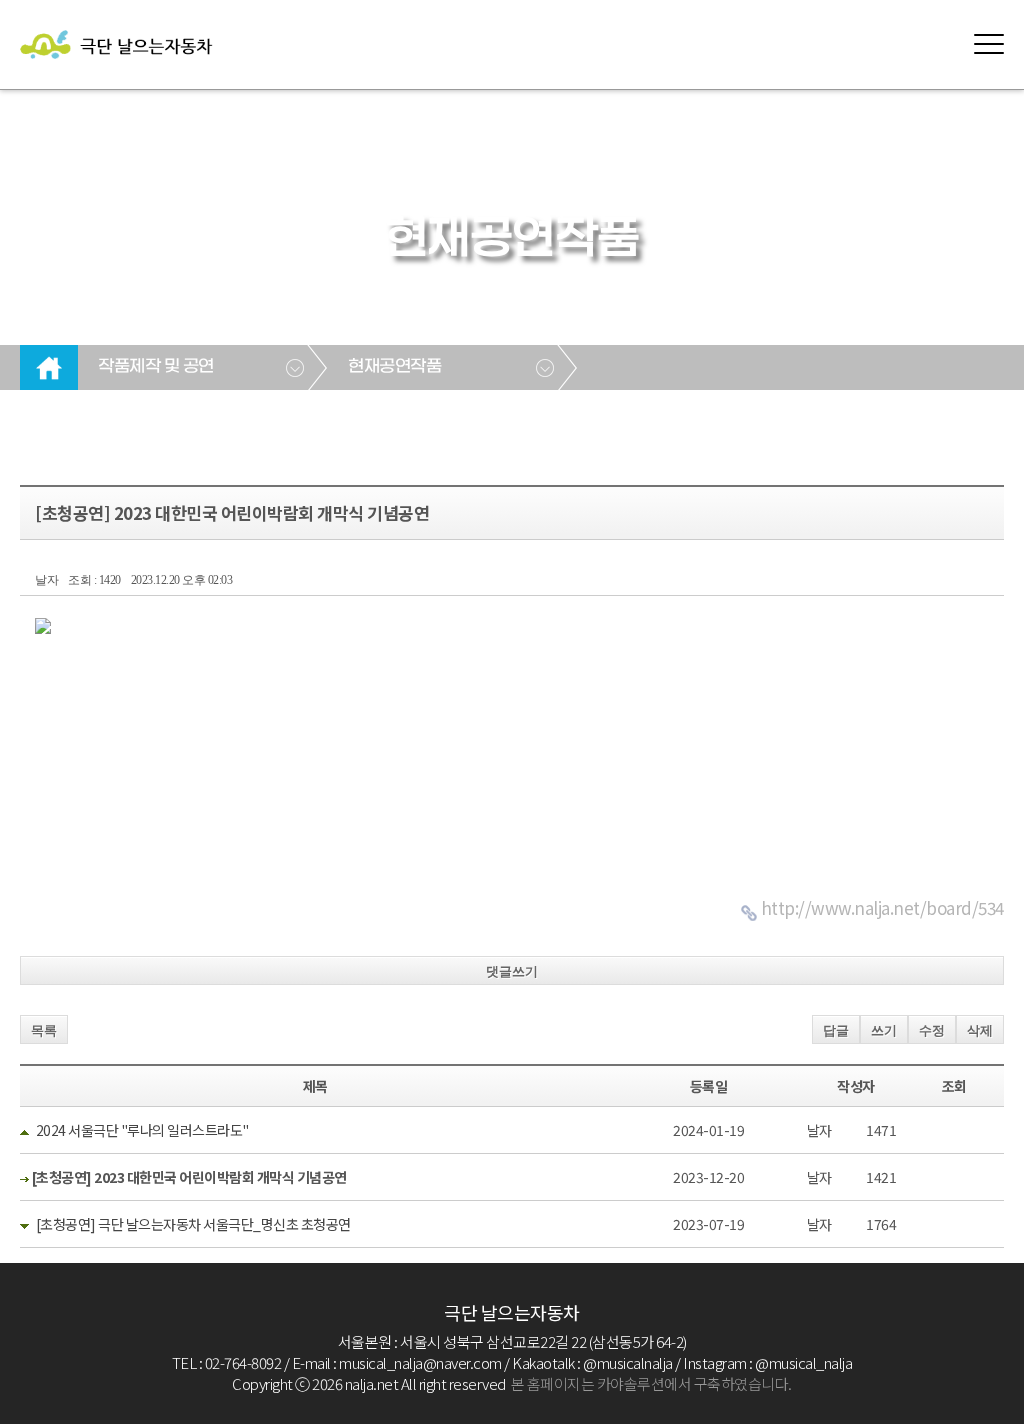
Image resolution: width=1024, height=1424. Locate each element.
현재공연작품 (394, 367)
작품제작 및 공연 (156, 367)
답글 (836, 1030)
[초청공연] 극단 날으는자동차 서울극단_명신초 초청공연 (193, 1224)
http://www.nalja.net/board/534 (882, 907)
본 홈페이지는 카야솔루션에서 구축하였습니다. (651, 1383)
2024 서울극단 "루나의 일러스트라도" (142, 1130)
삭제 (980, 1030)
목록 (44, 1030)
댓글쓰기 (512, 971)
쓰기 (884, 1030)
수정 (932, 1030)
